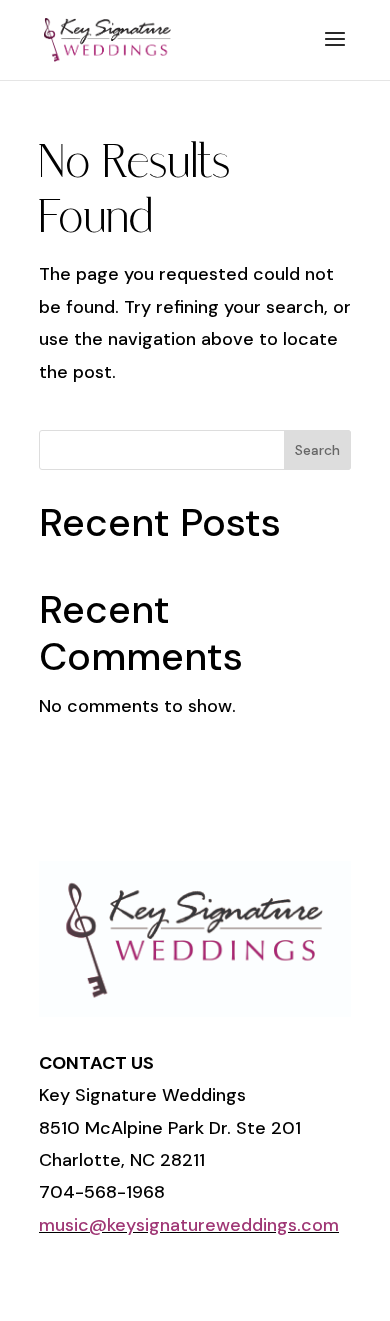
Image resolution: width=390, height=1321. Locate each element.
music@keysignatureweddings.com (189, 1225)
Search (317, 450)
